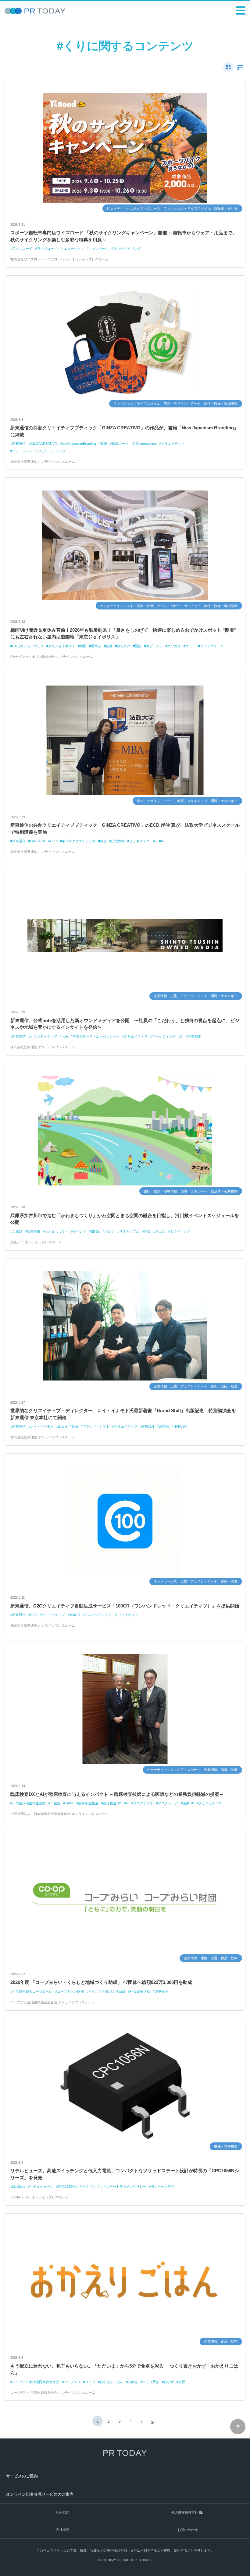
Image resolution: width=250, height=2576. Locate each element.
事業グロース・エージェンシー (96, 1036)
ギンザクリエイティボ (79, 841)
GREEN (148, 1426)
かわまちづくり (57, 1231)
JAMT (69, 1803)
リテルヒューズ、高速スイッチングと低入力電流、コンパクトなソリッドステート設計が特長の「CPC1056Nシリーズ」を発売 (125, 2174)
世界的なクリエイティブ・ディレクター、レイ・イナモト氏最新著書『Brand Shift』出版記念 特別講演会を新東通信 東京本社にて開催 (123, 1414)
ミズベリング (180, 1231)
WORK (164, 1426)
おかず (169, 2382)
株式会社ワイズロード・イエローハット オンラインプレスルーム (59, 259)
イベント (80, 1231)
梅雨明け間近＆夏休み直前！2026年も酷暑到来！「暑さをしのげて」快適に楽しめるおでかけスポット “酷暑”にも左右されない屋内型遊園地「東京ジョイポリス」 (123, 634)
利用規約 (62, 2512)
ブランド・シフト (96, 1426)
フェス (160, 1231)
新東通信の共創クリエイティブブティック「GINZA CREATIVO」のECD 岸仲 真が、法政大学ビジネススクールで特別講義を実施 (125, 829)
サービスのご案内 (22, 2476)
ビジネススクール (143, 841)
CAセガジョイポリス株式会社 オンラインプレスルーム (52, 657)
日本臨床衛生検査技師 (29, 1803)
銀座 (104, 444)
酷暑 (109, 646)
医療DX (188, 1803)
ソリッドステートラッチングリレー (120, 2187)
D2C (34, 1615)
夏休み (96, 646)
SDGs (95, 1231)
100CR (75, 1615)
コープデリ (72, 2382)
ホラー (190, 646)
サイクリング (131, 249)
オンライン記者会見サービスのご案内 (40, 2494)
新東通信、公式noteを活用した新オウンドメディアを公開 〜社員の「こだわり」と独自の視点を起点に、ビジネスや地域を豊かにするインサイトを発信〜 (125, 1024)
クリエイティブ (173, 444)
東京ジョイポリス (62, 646)
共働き (133, 2382)
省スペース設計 (163, 2187)
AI (162, 841)
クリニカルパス (210, 1803)
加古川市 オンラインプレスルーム (36, 1242)
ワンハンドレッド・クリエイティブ (111, 1615)
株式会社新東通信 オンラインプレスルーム (43, 462)
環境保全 (161, 1991)
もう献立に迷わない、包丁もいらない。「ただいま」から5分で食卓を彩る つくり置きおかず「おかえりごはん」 (124, 2369)
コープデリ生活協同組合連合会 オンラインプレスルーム (53, 2002)
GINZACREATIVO (44, 444)
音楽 (147, 1231)
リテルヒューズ (42, 2187)
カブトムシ (154, 646)
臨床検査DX (112, 1803)
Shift (75, 1426)
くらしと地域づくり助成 (107, 1991)
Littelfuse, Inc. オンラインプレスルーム (39, 2197)
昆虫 (138, 646)
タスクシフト (143, 1803)
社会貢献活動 (140, 1991)
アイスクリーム (212, 646)
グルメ (110, 1231)
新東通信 (19, 444)
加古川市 (34, 1231)
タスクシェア (168, 1803)
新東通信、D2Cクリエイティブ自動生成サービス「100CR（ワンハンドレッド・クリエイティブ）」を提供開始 (125, 1606)
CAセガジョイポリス (28, 646)
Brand (63, 1426)
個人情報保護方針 (185, 2512)
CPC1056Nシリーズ (73, 2187)
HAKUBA (180, 1426)
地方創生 (195, 1036)
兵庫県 (17, 1231)
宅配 (182, 2382)
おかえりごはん (111, 2382)
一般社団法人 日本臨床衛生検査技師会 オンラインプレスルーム (59, 1814)
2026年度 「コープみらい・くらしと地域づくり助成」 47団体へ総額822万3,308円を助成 (101, 1982)
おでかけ (123, 646)
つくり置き (151, 2382)
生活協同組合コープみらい (32, 1991)
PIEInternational (145, 444)
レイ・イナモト (42, 1426)
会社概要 (62, 2530)
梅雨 (83, 646)
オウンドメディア (44, 1036)
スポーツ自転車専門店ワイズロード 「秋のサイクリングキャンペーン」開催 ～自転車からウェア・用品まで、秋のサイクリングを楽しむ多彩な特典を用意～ (124, 236)
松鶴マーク (120, 444)
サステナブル (129, 1231)
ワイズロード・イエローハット (60, 249)
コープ (90, 2382)
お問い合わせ (187, 2530)
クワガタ (174, 646)
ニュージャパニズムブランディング (39, 451)
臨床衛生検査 (88, 1803)
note (65, 1036)
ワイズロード (22, 249)
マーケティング (164, 1036)
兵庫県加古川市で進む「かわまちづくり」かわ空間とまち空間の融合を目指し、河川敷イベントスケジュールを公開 (125, 1219)
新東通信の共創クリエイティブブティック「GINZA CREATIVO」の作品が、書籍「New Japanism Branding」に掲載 (124, 431)
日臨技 (55, 1803)
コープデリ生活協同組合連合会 (36, 2382)
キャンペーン (98, 249)
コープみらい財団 (70, 1991)
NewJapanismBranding (79, 444)
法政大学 (118, 841)
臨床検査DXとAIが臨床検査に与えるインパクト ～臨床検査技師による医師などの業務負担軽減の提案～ (117, 1794)
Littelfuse (19, 2187)
